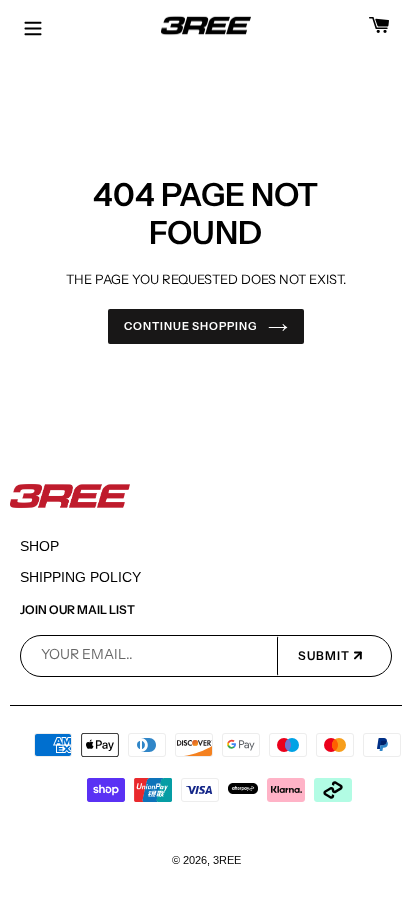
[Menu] (33, 26)
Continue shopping (190, 326)
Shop (39, 546)
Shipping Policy (80, 577)
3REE (227, 860)
